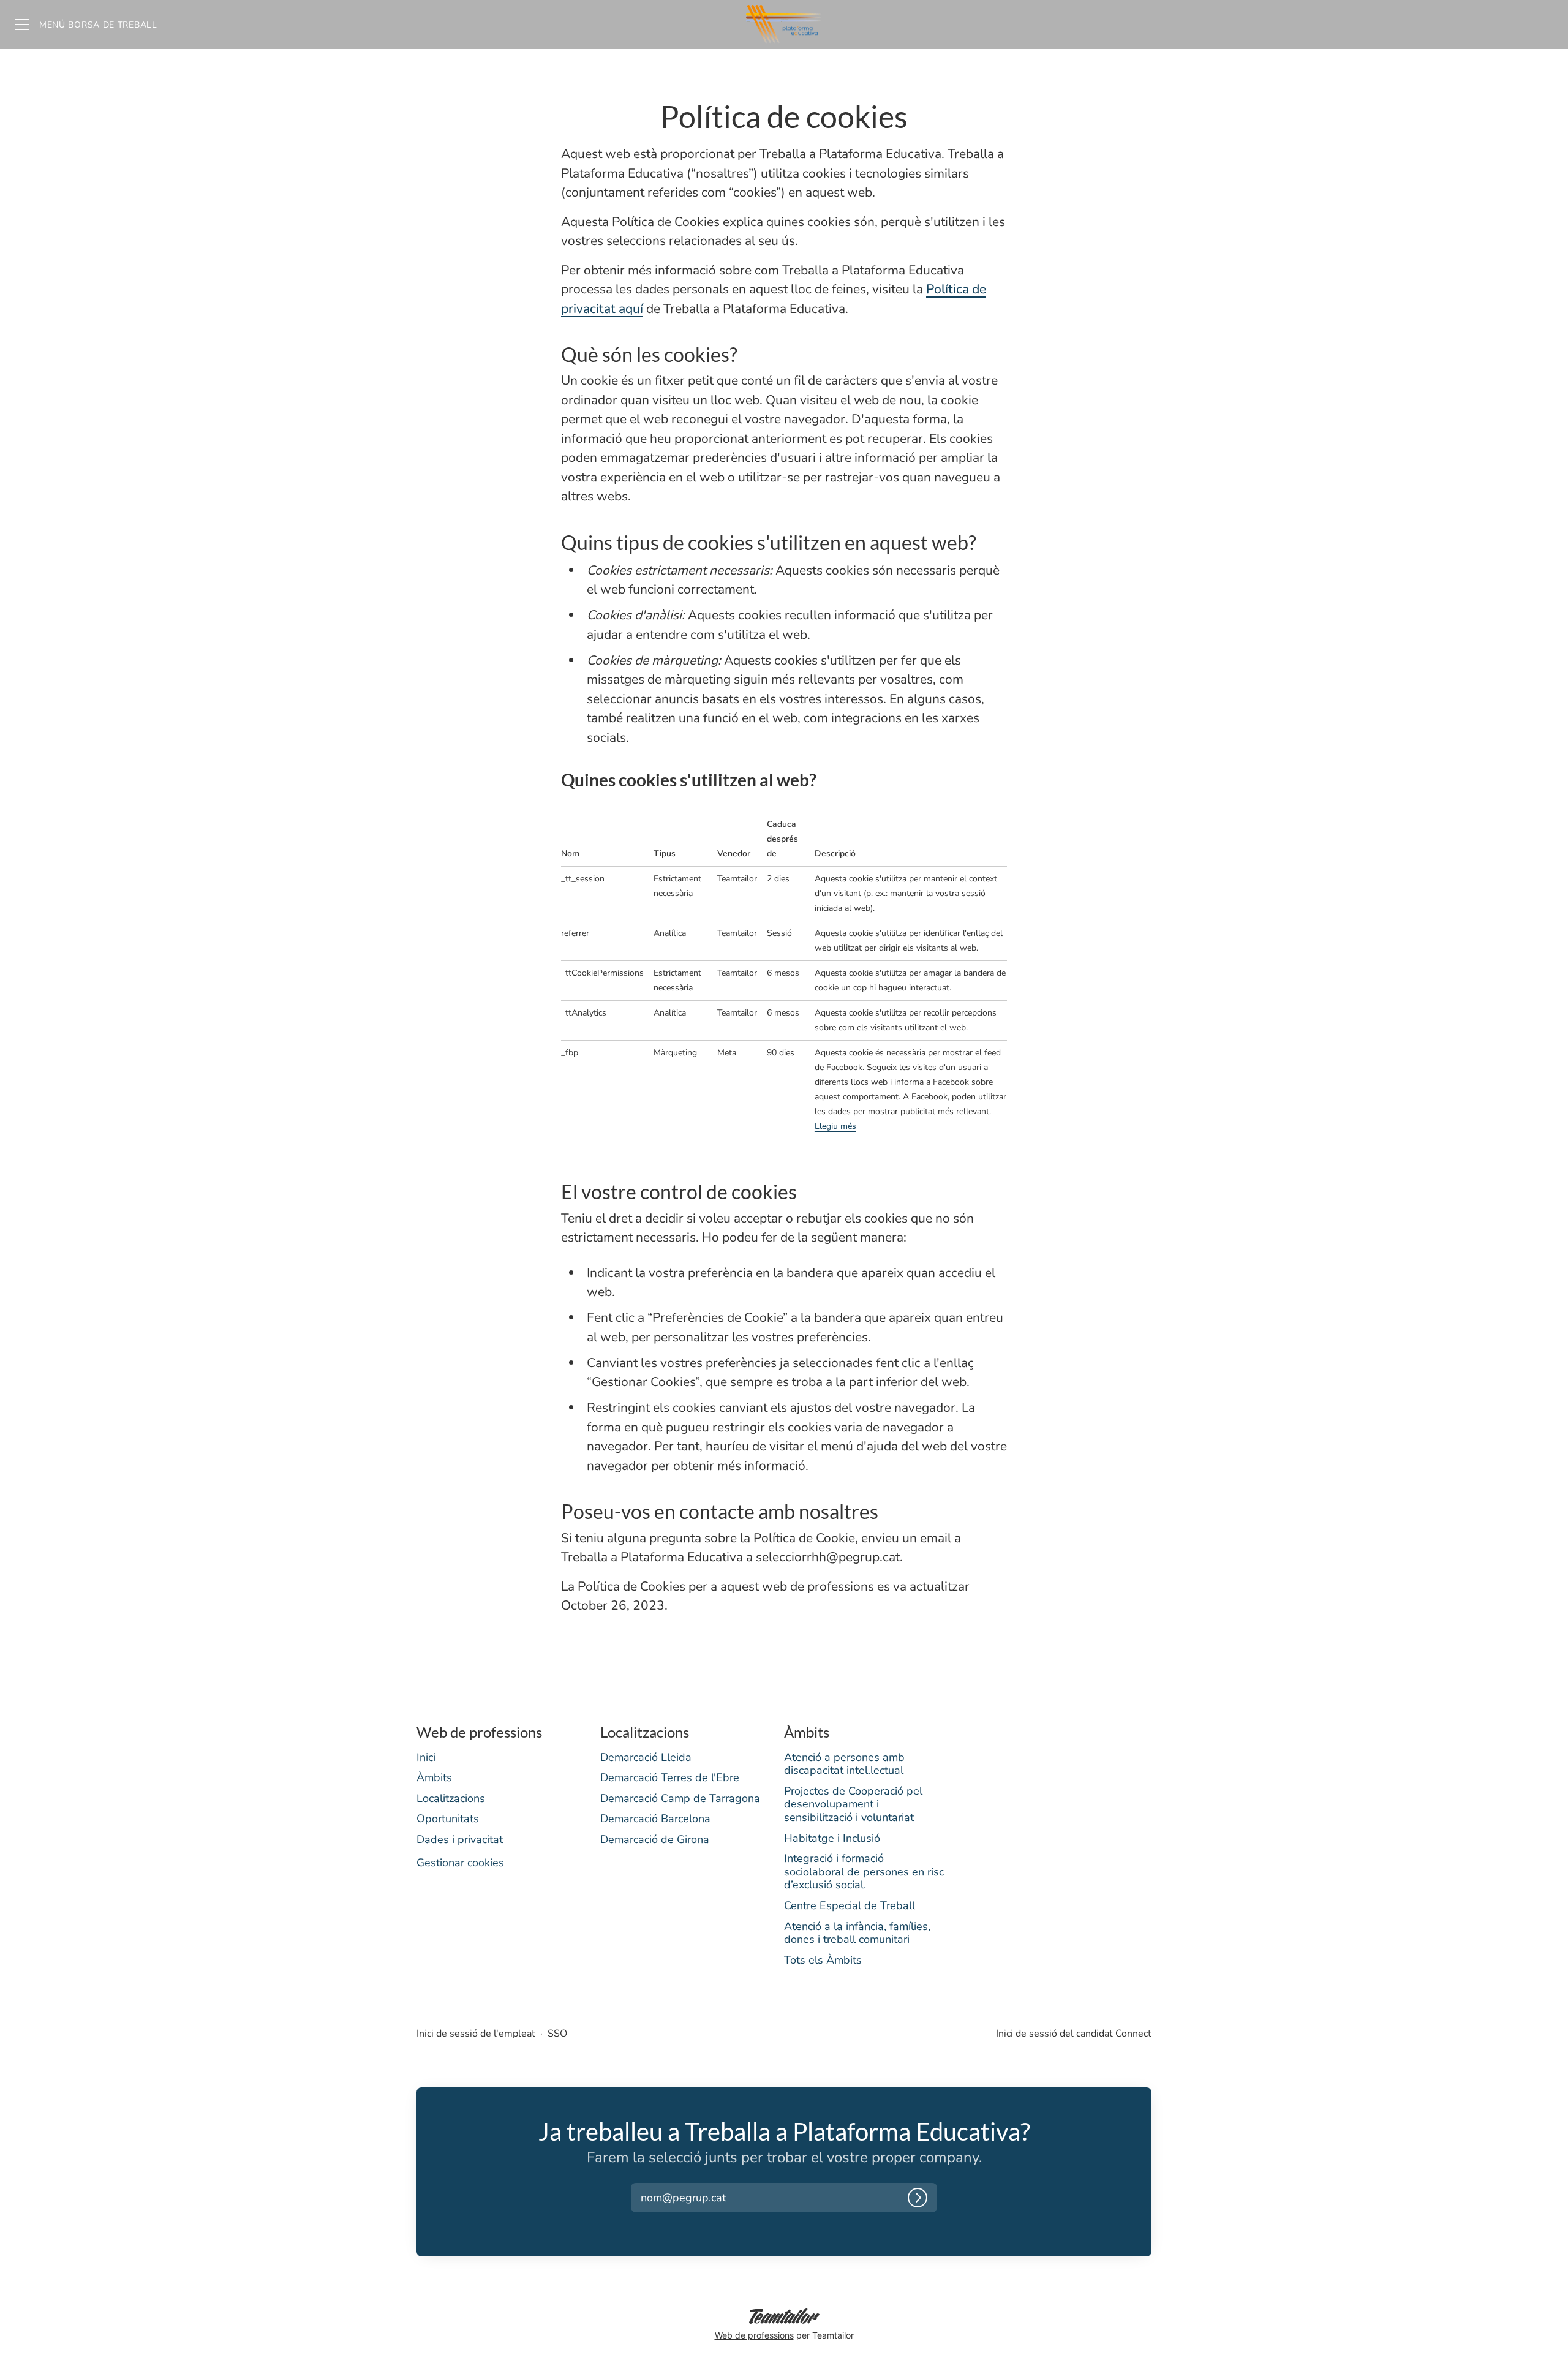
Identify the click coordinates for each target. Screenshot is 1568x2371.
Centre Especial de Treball (850, 1905)
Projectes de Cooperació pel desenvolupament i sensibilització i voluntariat (853, 1804)
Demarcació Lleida (646, 1757)
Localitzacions (451, 1798)
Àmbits (434, 1777)
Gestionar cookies (460, 1863)
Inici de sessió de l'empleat (476, 2034)
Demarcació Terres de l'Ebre (670, 1777)
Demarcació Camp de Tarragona (680, 1798)
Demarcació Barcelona (655, 1819)
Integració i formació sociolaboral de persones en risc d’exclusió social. (864, 1872)
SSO (557, 2034)
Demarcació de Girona (655, 1839)
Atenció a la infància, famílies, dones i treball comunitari (857, 1933)
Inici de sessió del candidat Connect (1074, 2034)
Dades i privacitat (460, 1839)
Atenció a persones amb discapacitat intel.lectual (844, 1764)
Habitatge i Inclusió (832, 1838)
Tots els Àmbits (823, 1960)
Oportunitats (448, 1819)
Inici (426, 1757)
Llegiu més (835, 1126)
